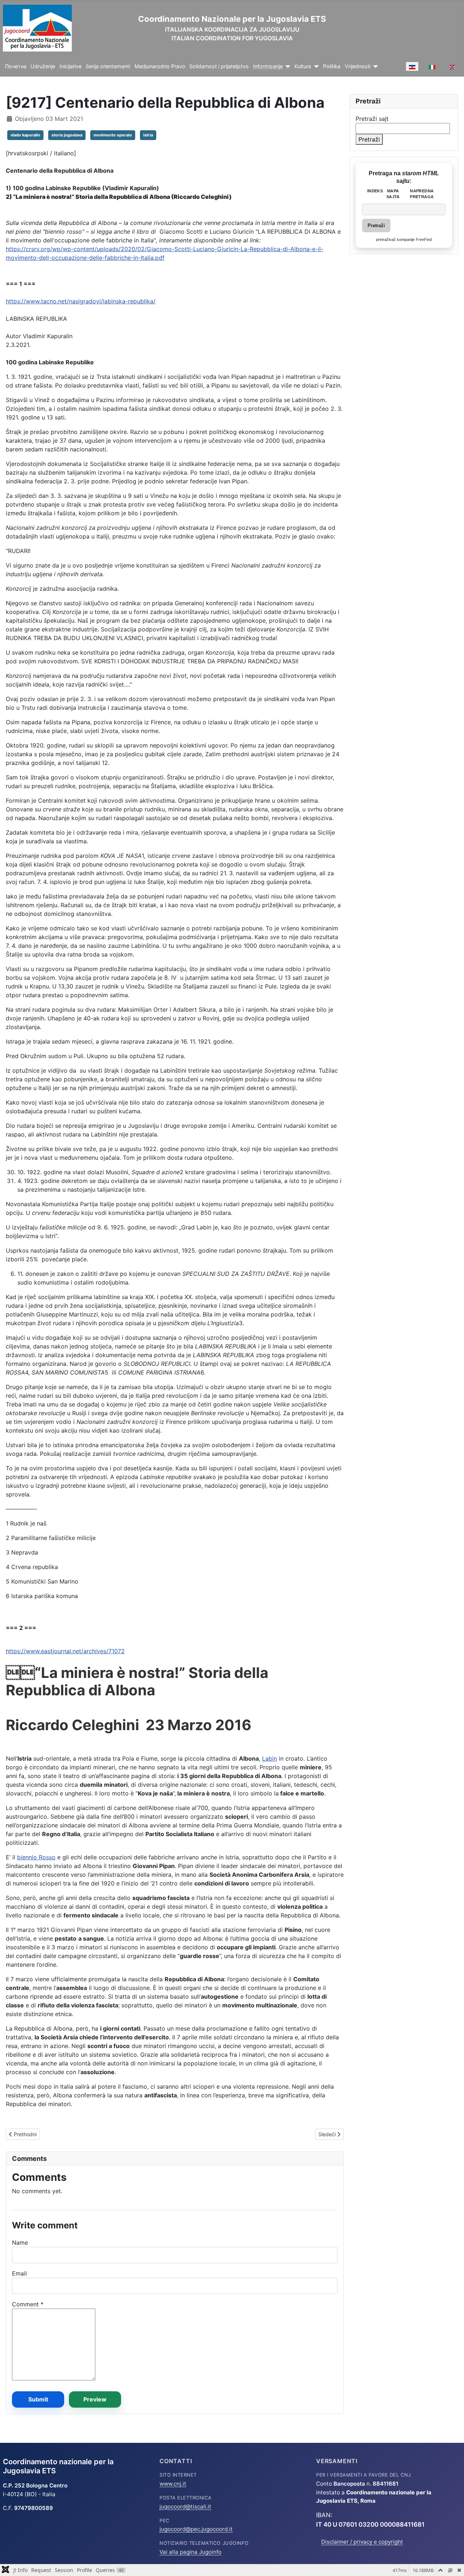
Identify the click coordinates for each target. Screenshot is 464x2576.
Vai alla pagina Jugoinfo (190, 2552)
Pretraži (369, 139)
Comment (28, 2304)
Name (20, 2243)
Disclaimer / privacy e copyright (362, 2542)
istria (148, 135)
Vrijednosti (358, 66)
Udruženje (43, 66)
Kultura (303, 66)
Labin (270, 1758)
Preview (95, 2399)
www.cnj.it (173, 2484)
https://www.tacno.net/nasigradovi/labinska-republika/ (81, 301)
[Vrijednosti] (374, 67)
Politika (332, 66)
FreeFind (424, 239)
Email (19, 2273)
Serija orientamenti (108, 66)
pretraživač (386, 239)
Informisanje (268, 66)
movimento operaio (113, 135)
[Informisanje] (287, 67)
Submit (38, 2399)
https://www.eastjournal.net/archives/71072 (65, 1651)
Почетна (16, 66)
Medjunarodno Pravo (160, 66)
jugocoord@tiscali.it (185, 2507)
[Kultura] (315, 67)
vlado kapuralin (25, 135)
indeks (375, 191)
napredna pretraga (422, 194)
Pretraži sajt (372, 119)
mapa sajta (393, 194)
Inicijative (71, 66)
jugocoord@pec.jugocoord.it (196, 2529)
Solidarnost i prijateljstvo (219, 66)
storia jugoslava (67, 135)
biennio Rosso (36, 1857)
